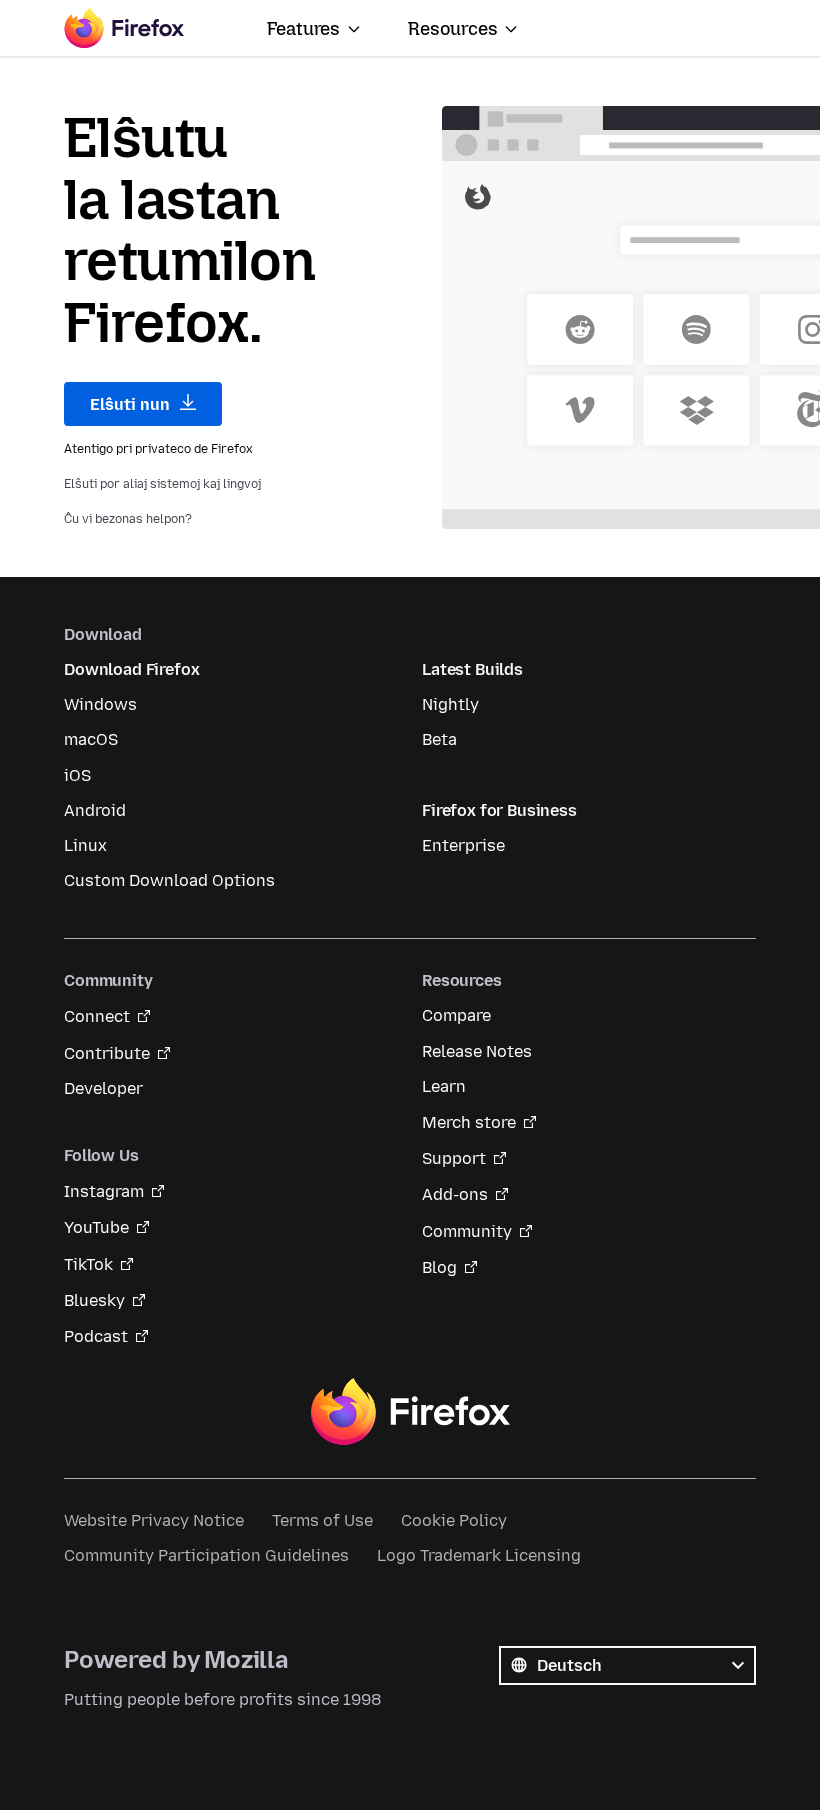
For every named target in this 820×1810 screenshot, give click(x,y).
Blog (439, 1267)
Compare (456, 1015)
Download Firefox (131, 669)
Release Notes (477, 1051)
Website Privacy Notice (154, 1520)
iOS (77, 775)
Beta (439, 739)
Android (95, 810)
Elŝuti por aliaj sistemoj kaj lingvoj (162, 484)
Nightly (450, 704)
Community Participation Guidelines (206, 1555)
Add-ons (455, 1194)
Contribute (107, 1053)
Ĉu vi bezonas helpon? (128, 519)
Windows (100, 704)
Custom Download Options (169, 880)
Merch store (469, 1122)
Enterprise (463, 845)
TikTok (88, 1264)
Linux (85, 845)
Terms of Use (322, 1520)
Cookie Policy (454, 1520)
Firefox (410, 1412)
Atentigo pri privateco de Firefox (158, 449)
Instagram (104, 1191)
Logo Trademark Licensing (479, 1555)
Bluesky (94, 1300)
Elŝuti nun (132, 404)
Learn (444, 1086)
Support (454, 1158)
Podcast (96, 1336)
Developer (103, 1088)
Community (467, 1231)
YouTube (96, 1227)
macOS (91, 739)
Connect (97, 1016)
